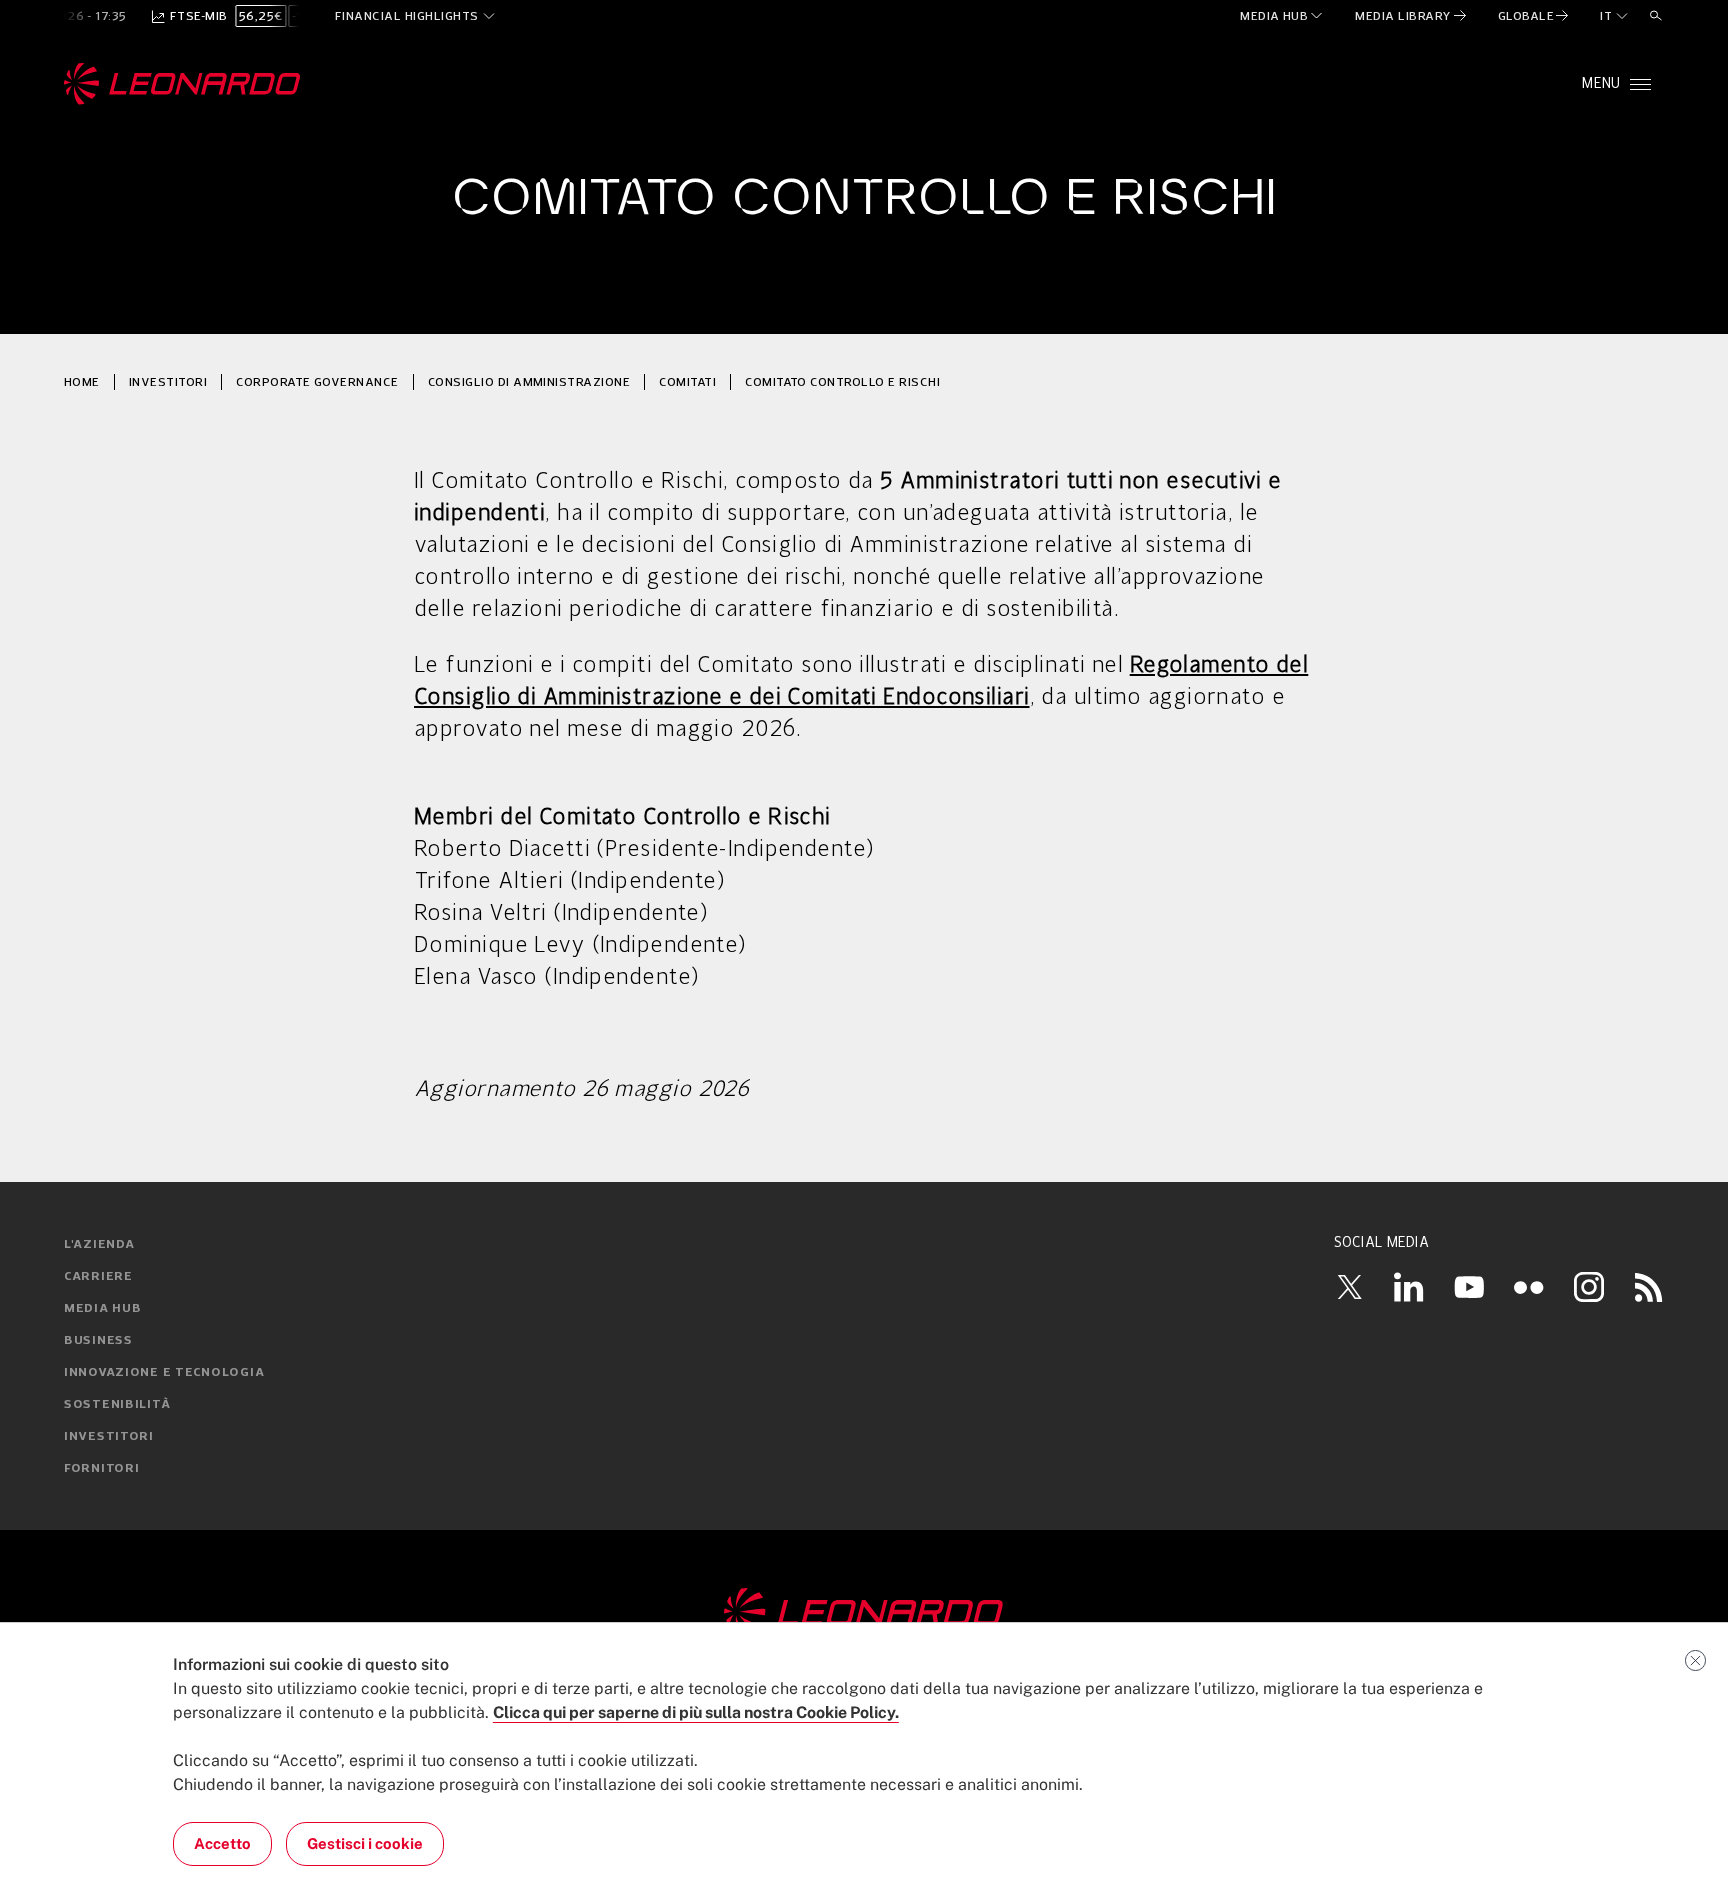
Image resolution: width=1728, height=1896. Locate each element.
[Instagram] (1589, 1287)
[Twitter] (1349, 1287)
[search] (1656, 16)
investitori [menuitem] (109, 1437)
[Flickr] (1529, 1287)
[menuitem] (1282, 16)
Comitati (687, 381)
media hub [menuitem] (102, 1309)
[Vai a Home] (864, 1613)
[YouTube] (1469, 1287)
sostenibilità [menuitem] (117, 1405)
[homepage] (182, 84)
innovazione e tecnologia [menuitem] (164, 1373)
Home (82, 381)
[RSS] (1649, 1287)
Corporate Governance (317, 381)
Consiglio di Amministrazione (529, 381)
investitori (168, 381)
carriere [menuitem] (98, 1277)
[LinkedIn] (1409, 1287)
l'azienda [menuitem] (99, 1245)
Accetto (222, 1843)
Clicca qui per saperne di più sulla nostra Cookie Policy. (696, 1712)
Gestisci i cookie (365, 1843)
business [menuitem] (98, 1341)
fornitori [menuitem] (101, 1469)
